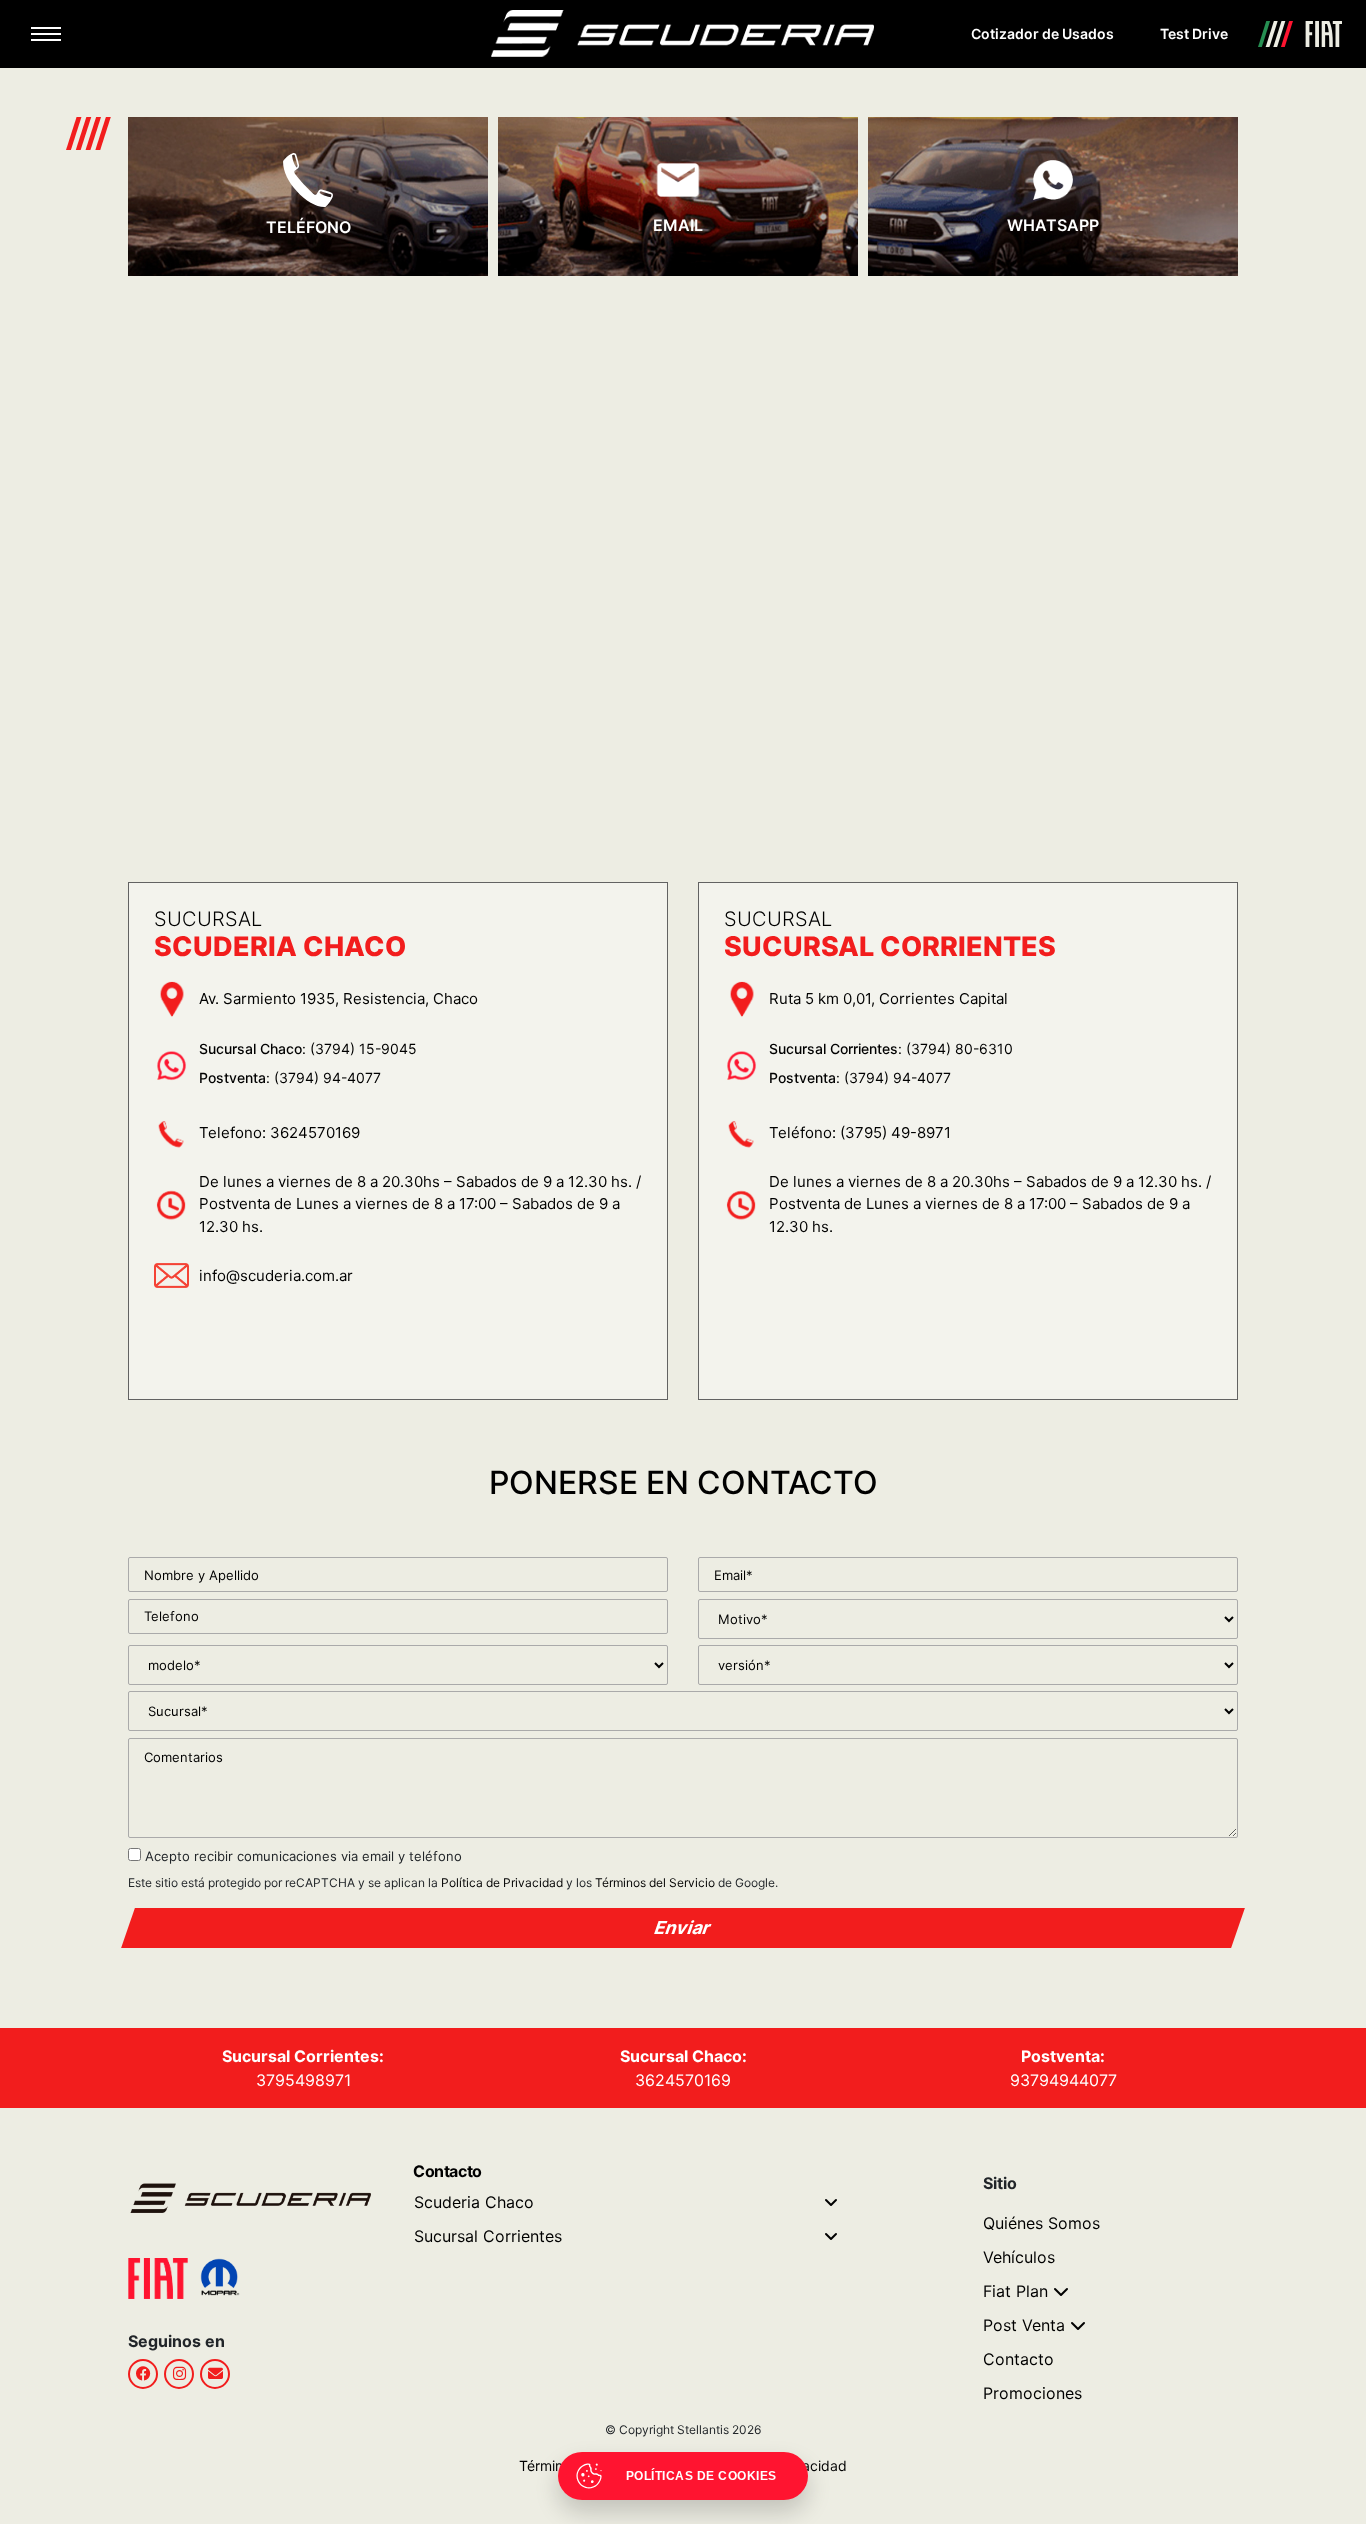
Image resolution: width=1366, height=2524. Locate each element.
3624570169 (315, 1132)
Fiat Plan (1015, 2291)
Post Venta (1024, 2325)
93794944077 (1063, 2080)
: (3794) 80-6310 (891, 1048)
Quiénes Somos (1041, 2223)
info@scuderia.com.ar (276, 1275)
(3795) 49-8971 (895, 1132)
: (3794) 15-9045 (308, 1048)
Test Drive (1194, 33)
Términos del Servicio (655, 1882)
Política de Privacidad (502, 1882)
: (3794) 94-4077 (290, 1077)
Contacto (1018, 2359)
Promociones (1032, 2393)
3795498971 (303, 2080)
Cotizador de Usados (1042, 33)
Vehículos (1019, 2257)
